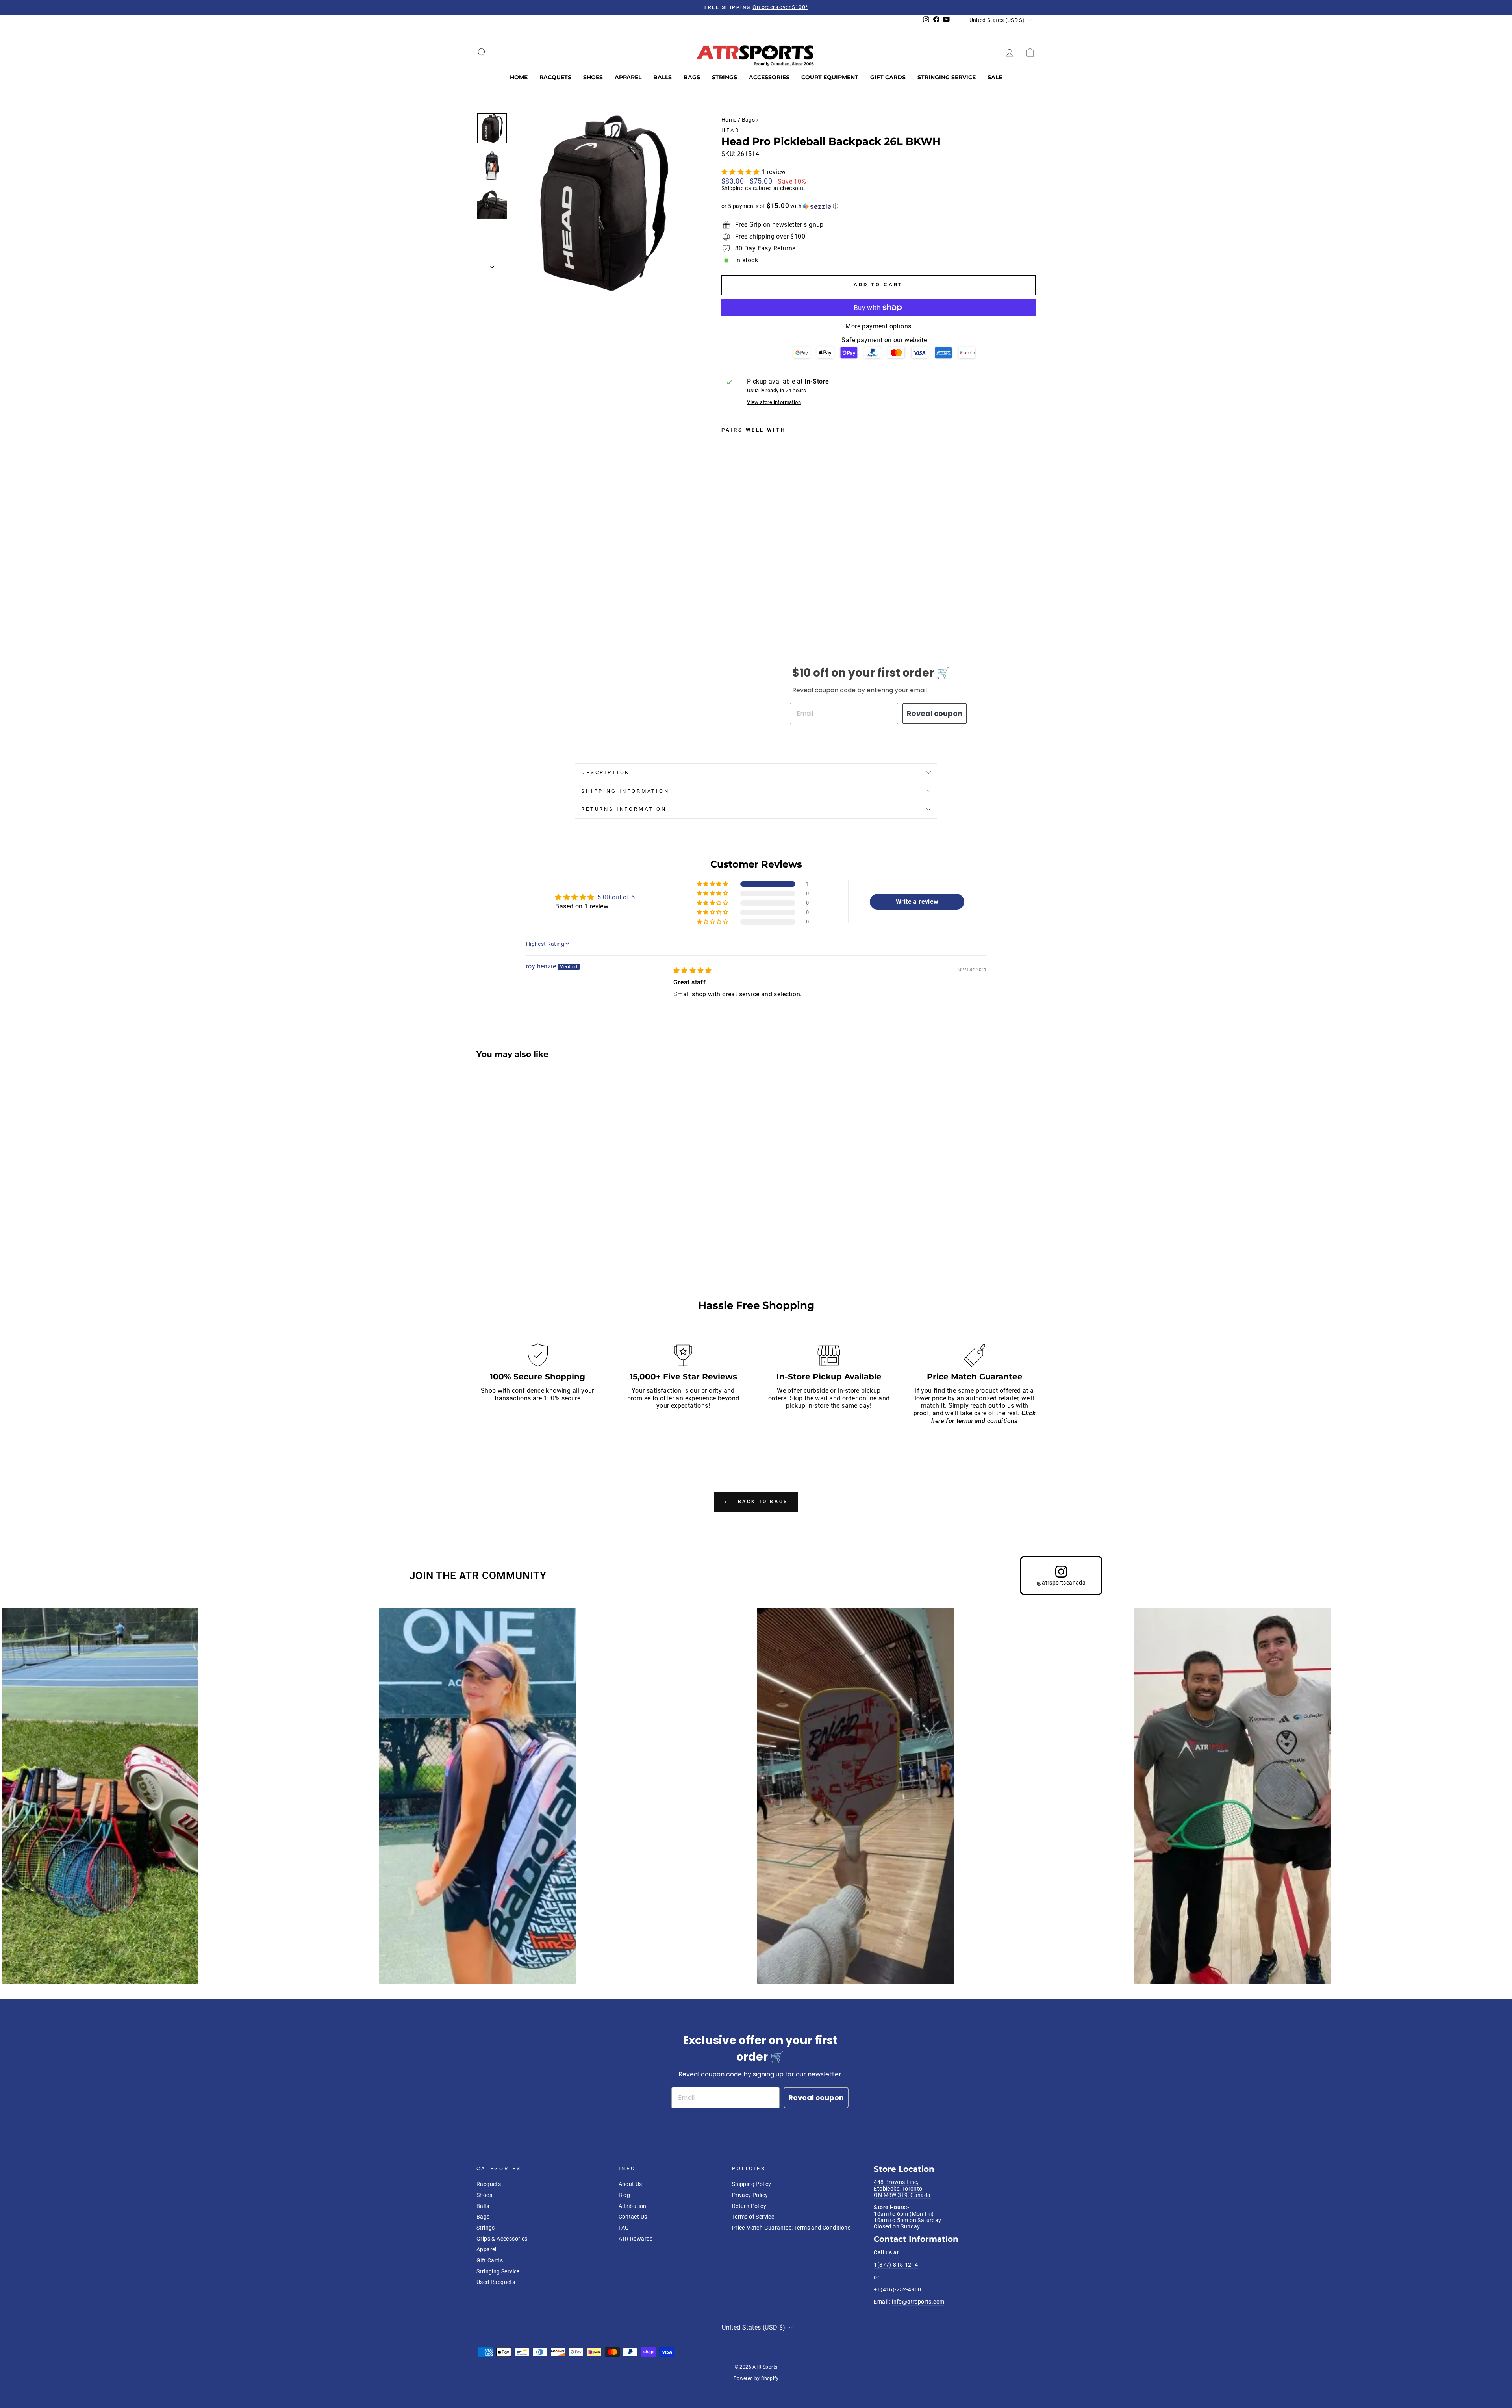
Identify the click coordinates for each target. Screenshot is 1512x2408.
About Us (630, 2184)
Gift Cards (888, 77)
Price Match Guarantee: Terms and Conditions (791, 2228)
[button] (741, 172)
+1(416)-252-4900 (897, 2289)
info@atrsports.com (918, 2302)
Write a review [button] (917, 902)
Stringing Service (947, 77)
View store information (774, 402)
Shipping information (625, 791)
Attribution (633, 2206)
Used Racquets (496, 2282)
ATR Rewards (636, 2239)
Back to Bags (762, 1502)
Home (519, 77)
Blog (624, 2195)
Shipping (733, 188)
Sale (995, 77)
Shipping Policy (752, 2184)
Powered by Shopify (756, 2378)
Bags (692, 77)
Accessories (769, 77)
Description (606, 772)
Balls (662, 77)
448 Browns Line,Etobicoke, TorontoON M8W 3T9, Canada (902, 2188)
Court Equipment (830, 77)
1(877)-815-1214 (896, 2265)
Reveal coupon (935, 713)
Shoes (593, 77)
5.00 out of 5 (616, 897)
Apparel (628, 77)
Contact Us (633, 2217)
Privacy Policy (750, 2195)
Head (731, 130)
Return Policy (749, 2206)
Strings (724, 77)
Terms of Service (753, 2217)
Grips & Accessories (502, 2239)
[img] (693, 970)
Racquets (555, 77)
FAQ (624, 2228)
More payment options (878, 326)
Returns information (624, 809)
